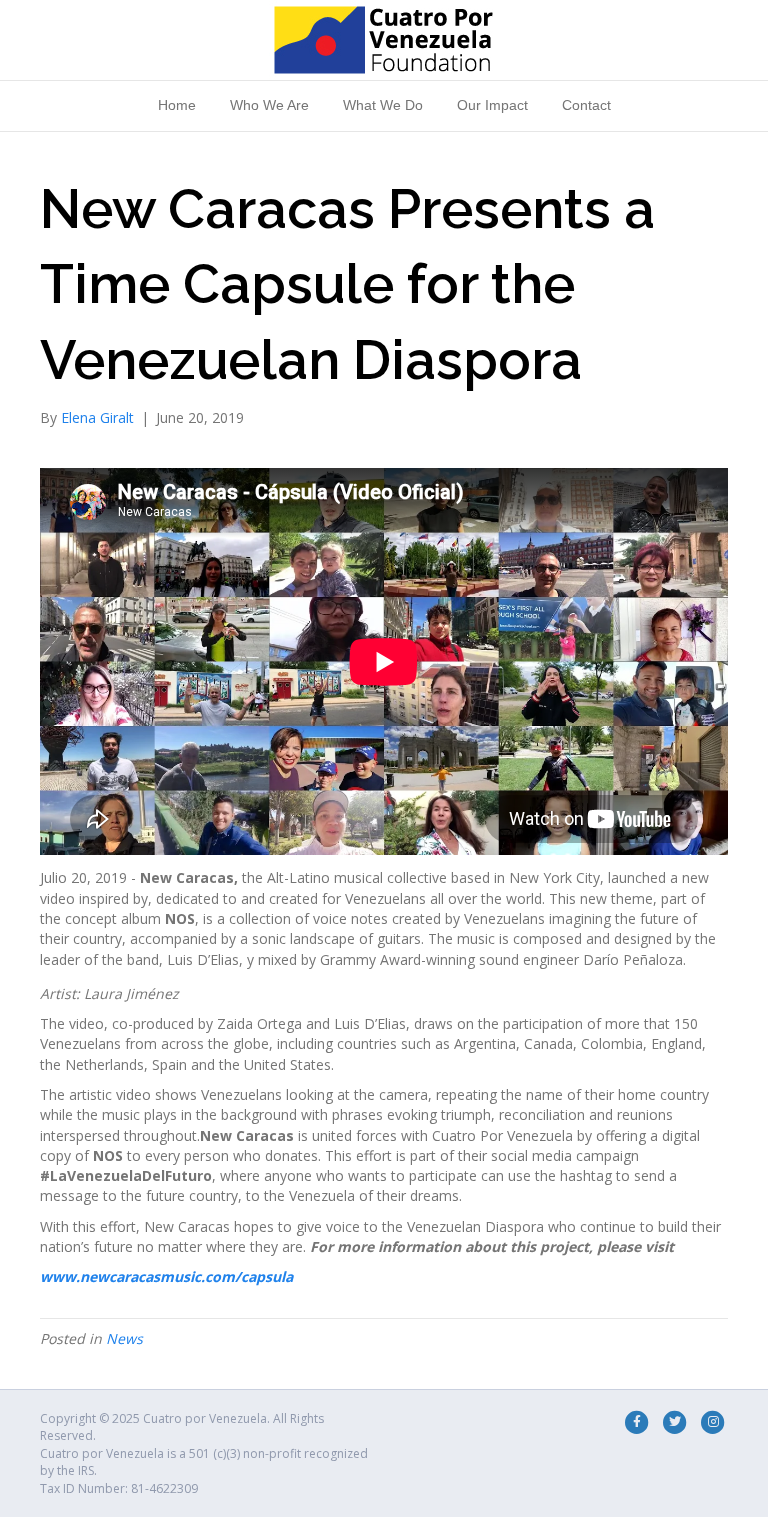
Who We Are (269, 105)
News (124, 1338)
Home (177, 105)
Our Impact (492, 105)
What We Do (383, 105)
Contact (586, 105)
